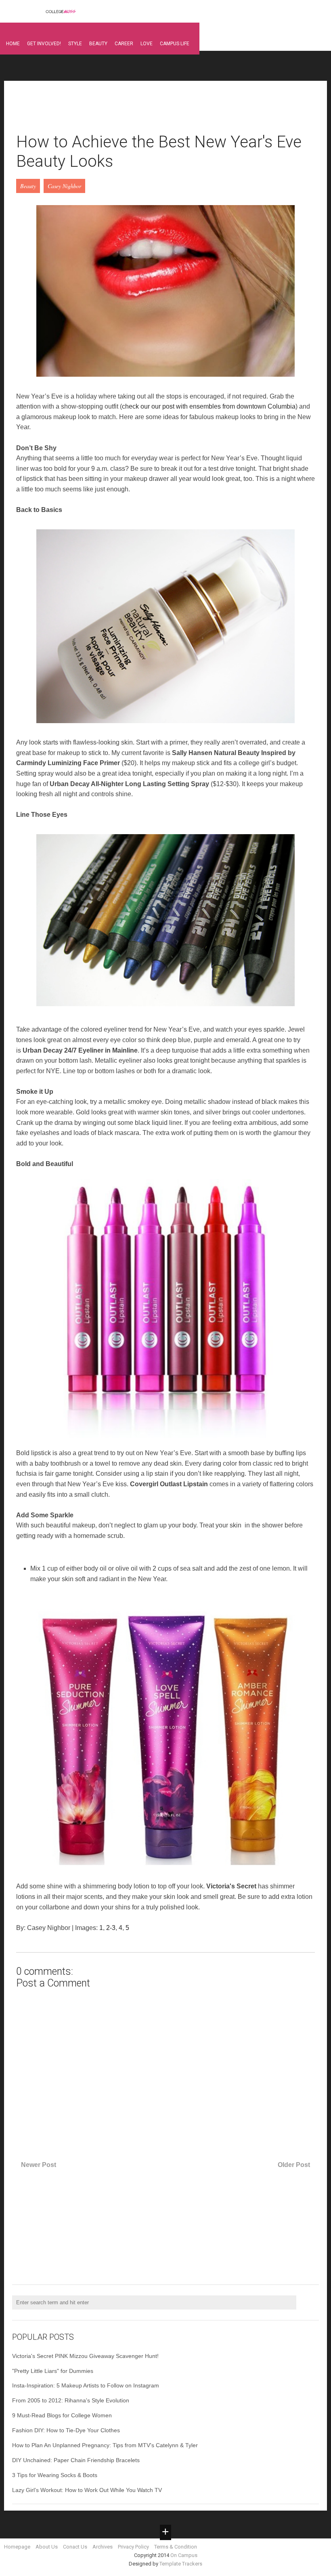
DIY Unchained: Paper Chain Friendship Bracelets (76, 2460)
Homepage (17, 2547)
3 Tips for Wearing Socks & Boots (55, 2475)
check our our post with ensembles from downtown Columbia (209, 406)
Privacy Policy (133, 2547)
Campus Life (175, 44)
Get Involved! (44, 44)
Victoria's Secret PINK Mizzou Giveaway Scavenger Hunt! (85, 2356)
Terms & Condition (176, 2547)
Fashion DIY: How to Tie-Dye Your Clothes (66, 2430)
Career (124, 44)
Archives (103, 2547)
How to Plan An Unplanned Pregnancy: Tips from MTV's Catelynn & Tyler (105, 2445)
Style (75, 44)
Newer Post (39, 2165)
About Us (47, 2547)
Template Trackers (181, 2564)
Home (13, 44)
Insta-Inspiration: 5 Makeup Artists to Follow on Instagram (86, 2385)
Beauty (98, 44)
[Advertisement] (163, 111)
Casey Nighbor (64, 186)
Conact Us (75, 2547)
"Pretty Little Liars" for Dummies (53, 2371)
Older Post (294, 2165)
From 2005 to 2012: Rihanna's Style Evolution (71, 2400)
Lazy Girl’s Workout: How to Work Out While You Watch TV (87, 2490)
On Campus (184, 2555)
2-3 (111, 1928)
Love (147, 44)
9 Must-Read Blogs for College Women (62, 2415)
